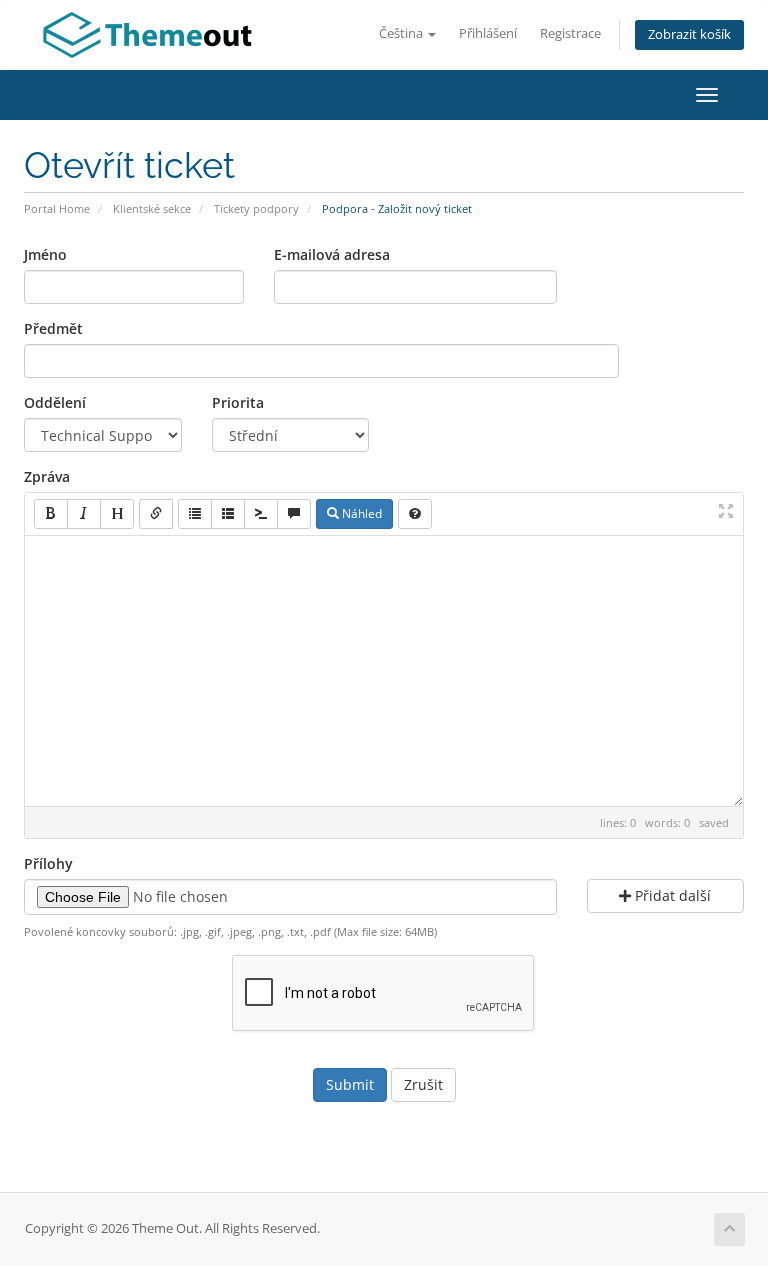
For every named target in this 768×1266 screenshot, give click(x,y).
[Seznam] (195, 514)
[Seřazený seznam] (228, 514)
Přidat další (671, 895)
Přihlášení (488, 33)
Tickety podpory (256, 208)
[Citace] (294, 514)
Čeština (402, 33)
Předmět (53, 328)
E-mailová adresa (332, 254)
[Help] (415, 514)
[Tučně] (51, 514)
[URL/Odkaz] (156, 514)
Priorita (238, 402)
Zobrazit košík (689, 34)
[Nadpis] (117, 514)
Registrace (570, 33)
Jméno (45, 254)
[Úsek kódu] (261, 514)
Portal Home (57, 208)
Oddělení (55, 402)
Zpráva (47, 476)
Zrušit (423, 1084)
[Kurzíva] (84, 514)
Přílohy (48, 863)
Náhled (360, 513)
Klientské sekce (152, 208)
